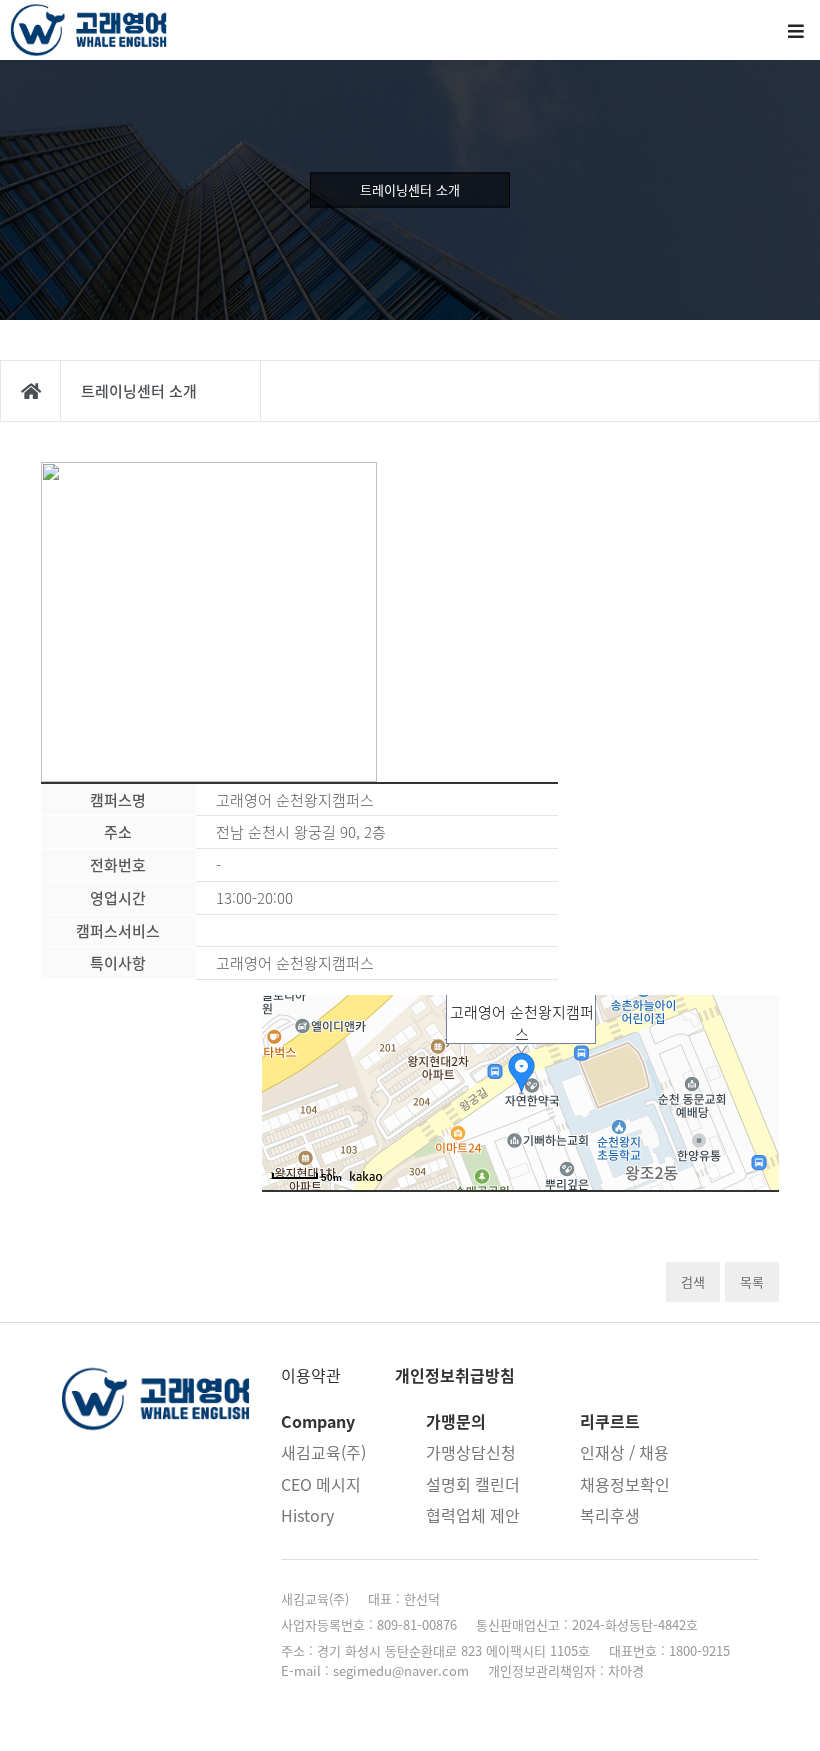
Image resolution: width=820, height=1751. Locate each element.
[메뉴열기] (795, 30)
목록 (752, 1281)
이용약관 (311, 1375)
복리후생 (610, 1515)
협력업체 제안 (473, 1515)
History (307, 1515)
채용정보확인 (625, 1484)
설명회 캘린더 (473, 1484)
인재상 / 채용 (624, 1452)
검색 (693, 1281)
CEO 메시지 (321, 1484)
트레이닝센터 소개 (410, 189)
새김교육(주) (323, 1452)
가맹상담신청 (471, 1452)
